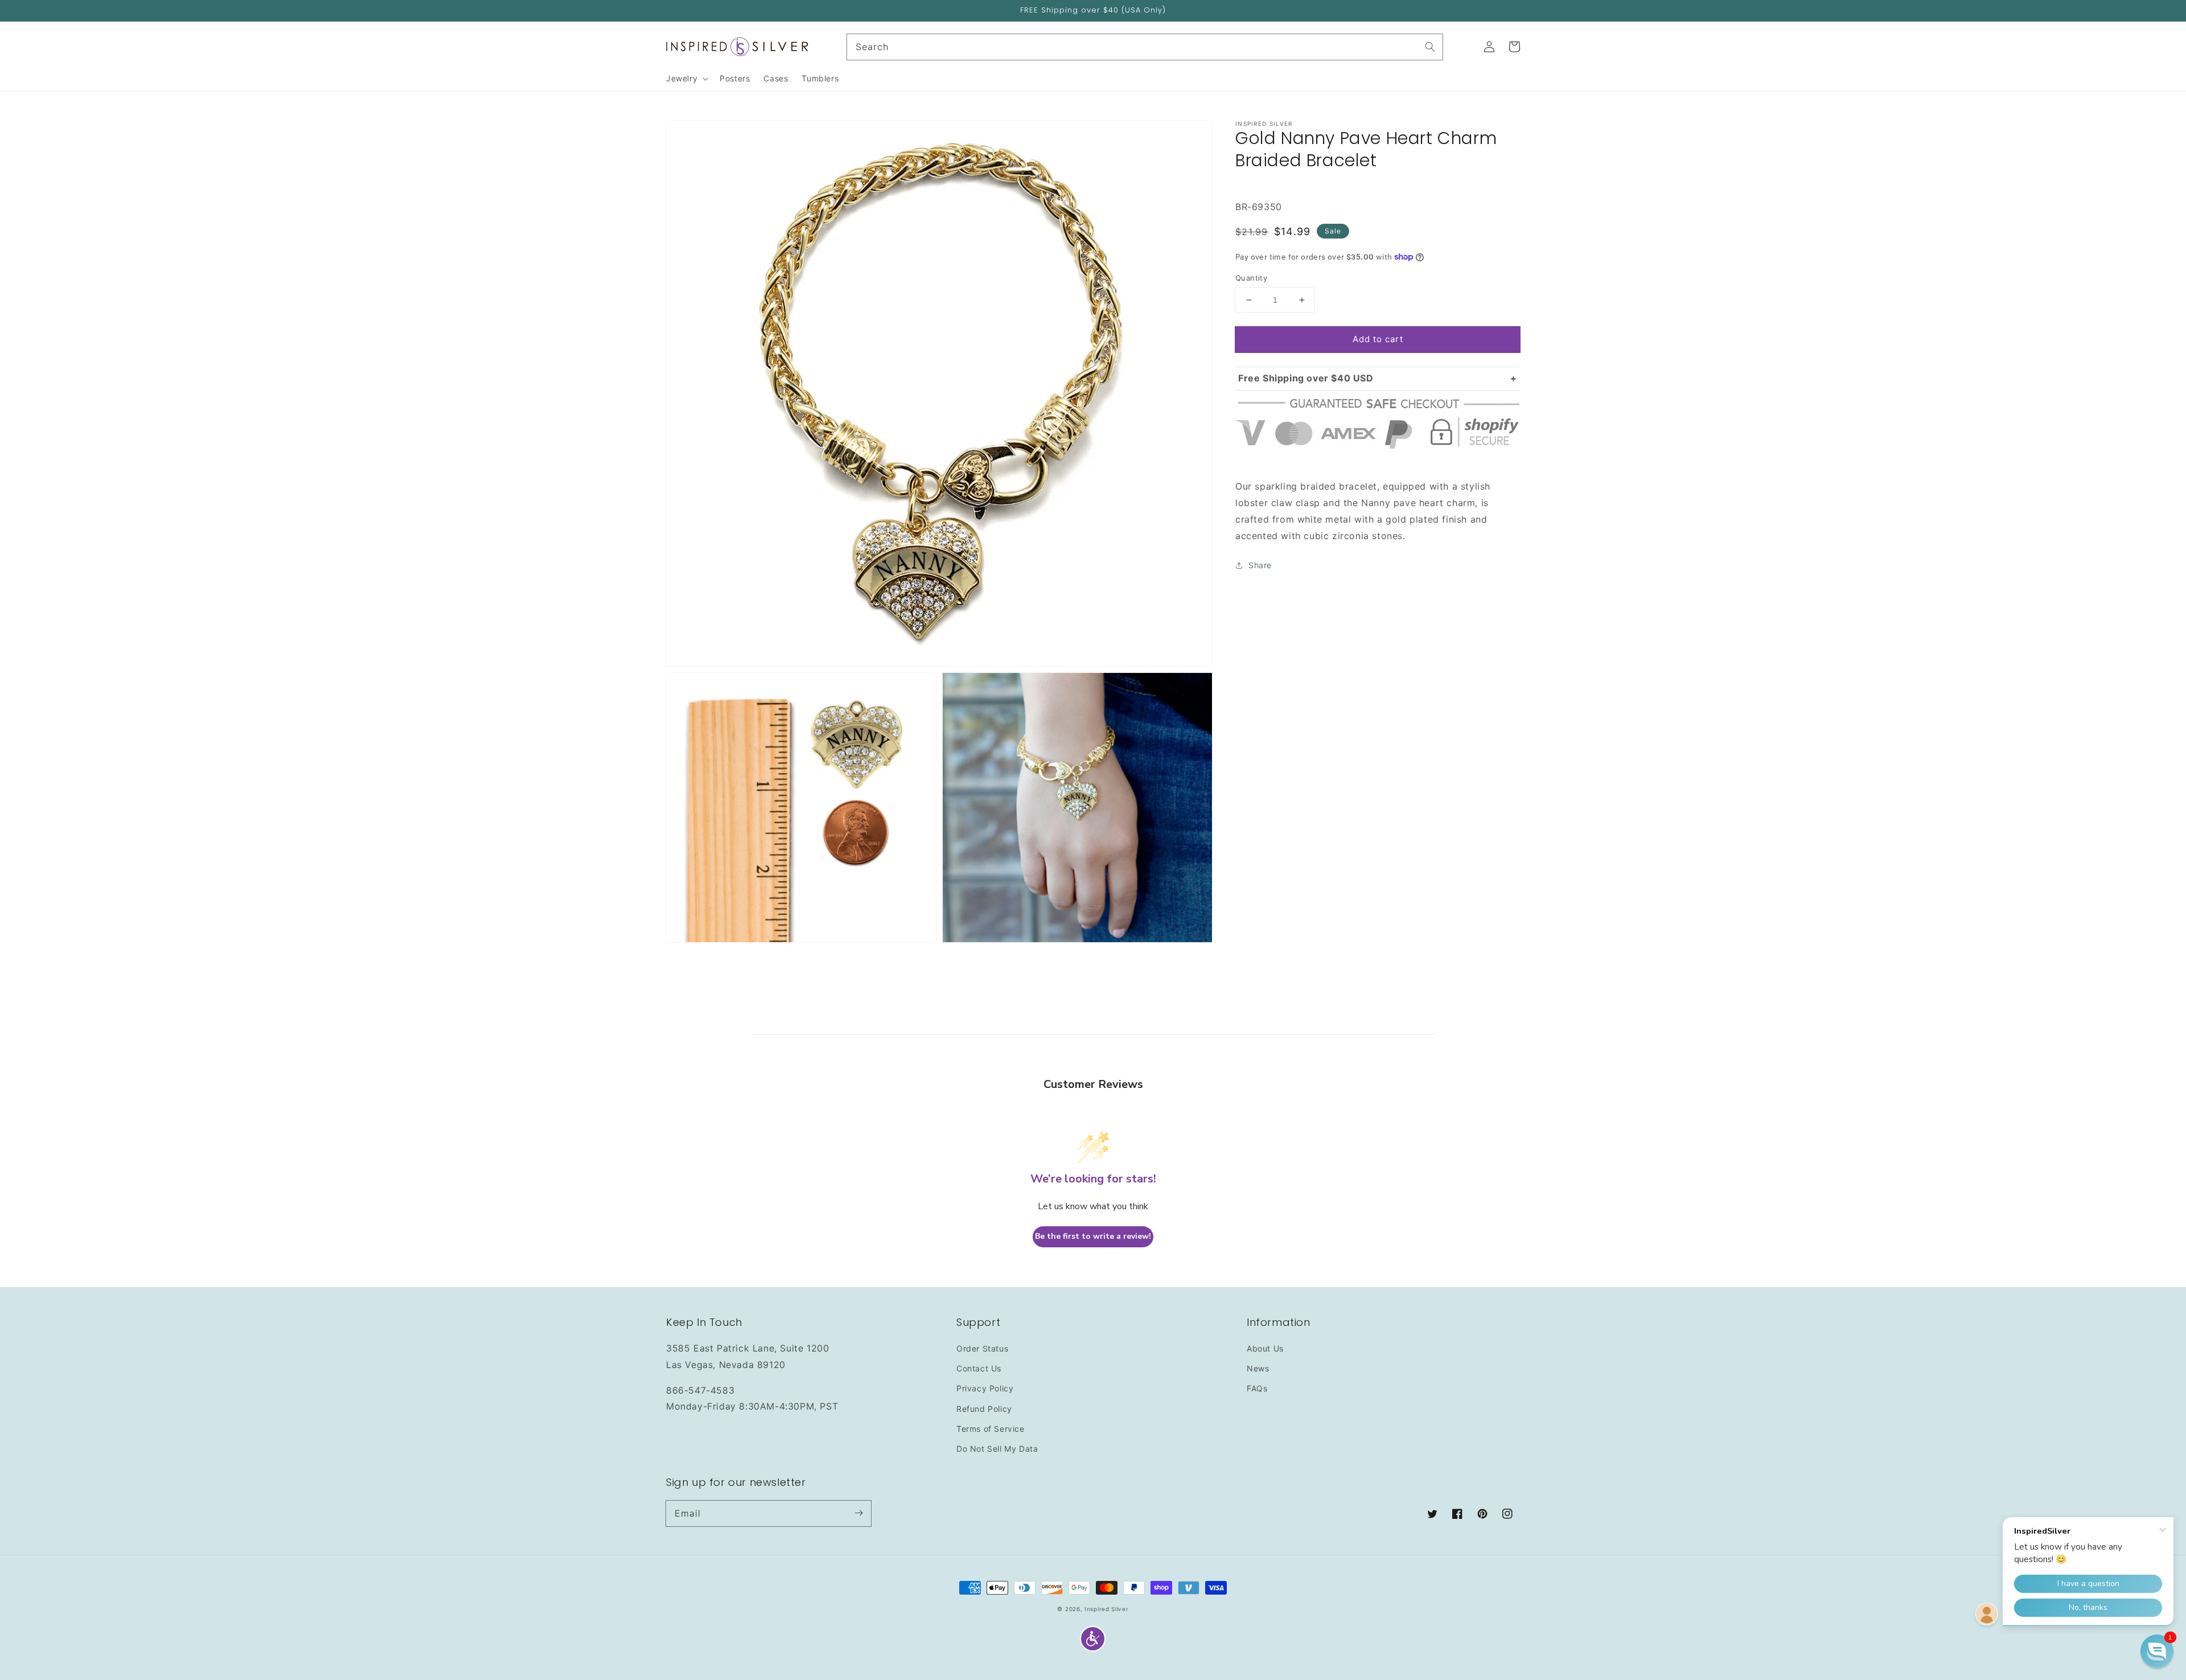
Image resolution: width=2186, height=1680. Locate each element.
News (1258, 1368)
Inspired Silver (1107, 1609)
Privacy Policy (985, 1388)
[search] (1145, 47)
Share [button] (1260, 565)
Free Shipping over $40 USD (1306, 378)
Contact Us (979, 1368)
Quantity (1251, 278)
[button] (1093, 1639)
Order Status (982, 1348)
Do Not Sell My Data (997, 1449)
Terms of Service (991, 1429)
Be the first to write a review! (1093, 1236)
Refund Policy (984, 1409)
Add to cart (1378, 339)
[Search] (1430, 47)
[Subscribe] (858, 1513)
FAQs (1257, 1388)
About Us (1265, 1348)
